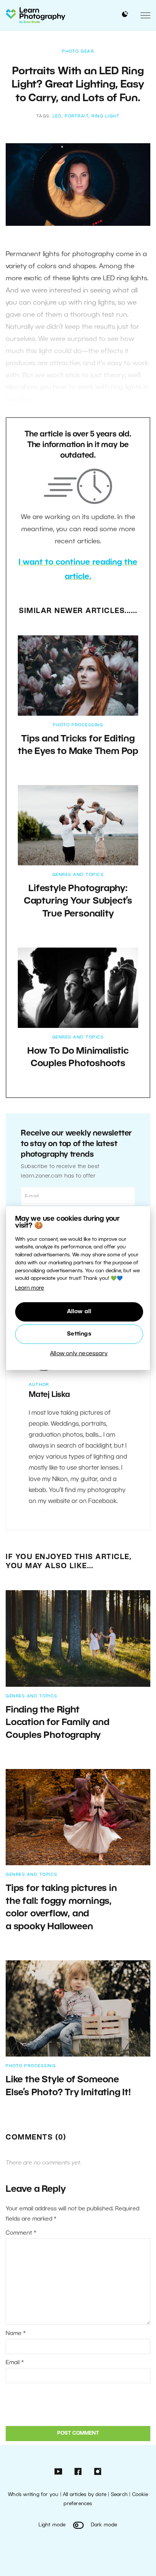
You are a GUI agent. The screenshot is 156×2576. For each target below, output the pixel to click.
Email (15, 2363)
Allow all (79, 1312)
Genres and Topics (78, 875)
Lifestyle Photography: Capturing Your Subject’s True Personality (78, 902)
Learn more (30, 1288)
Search (119, 2495)
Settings (79, 1334)
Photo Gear (78, 52)
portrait (77, 116)
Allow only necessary (79, 1354)
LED (57, 116)
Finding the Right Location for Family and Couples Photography (57, 1723)
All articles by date (85, 2495)
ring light (106, 116)
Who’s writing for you (33, 2495)
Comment (21, 2233)
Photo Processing (78, 725)
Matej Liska (49, 1395)
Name (16, 2334)
